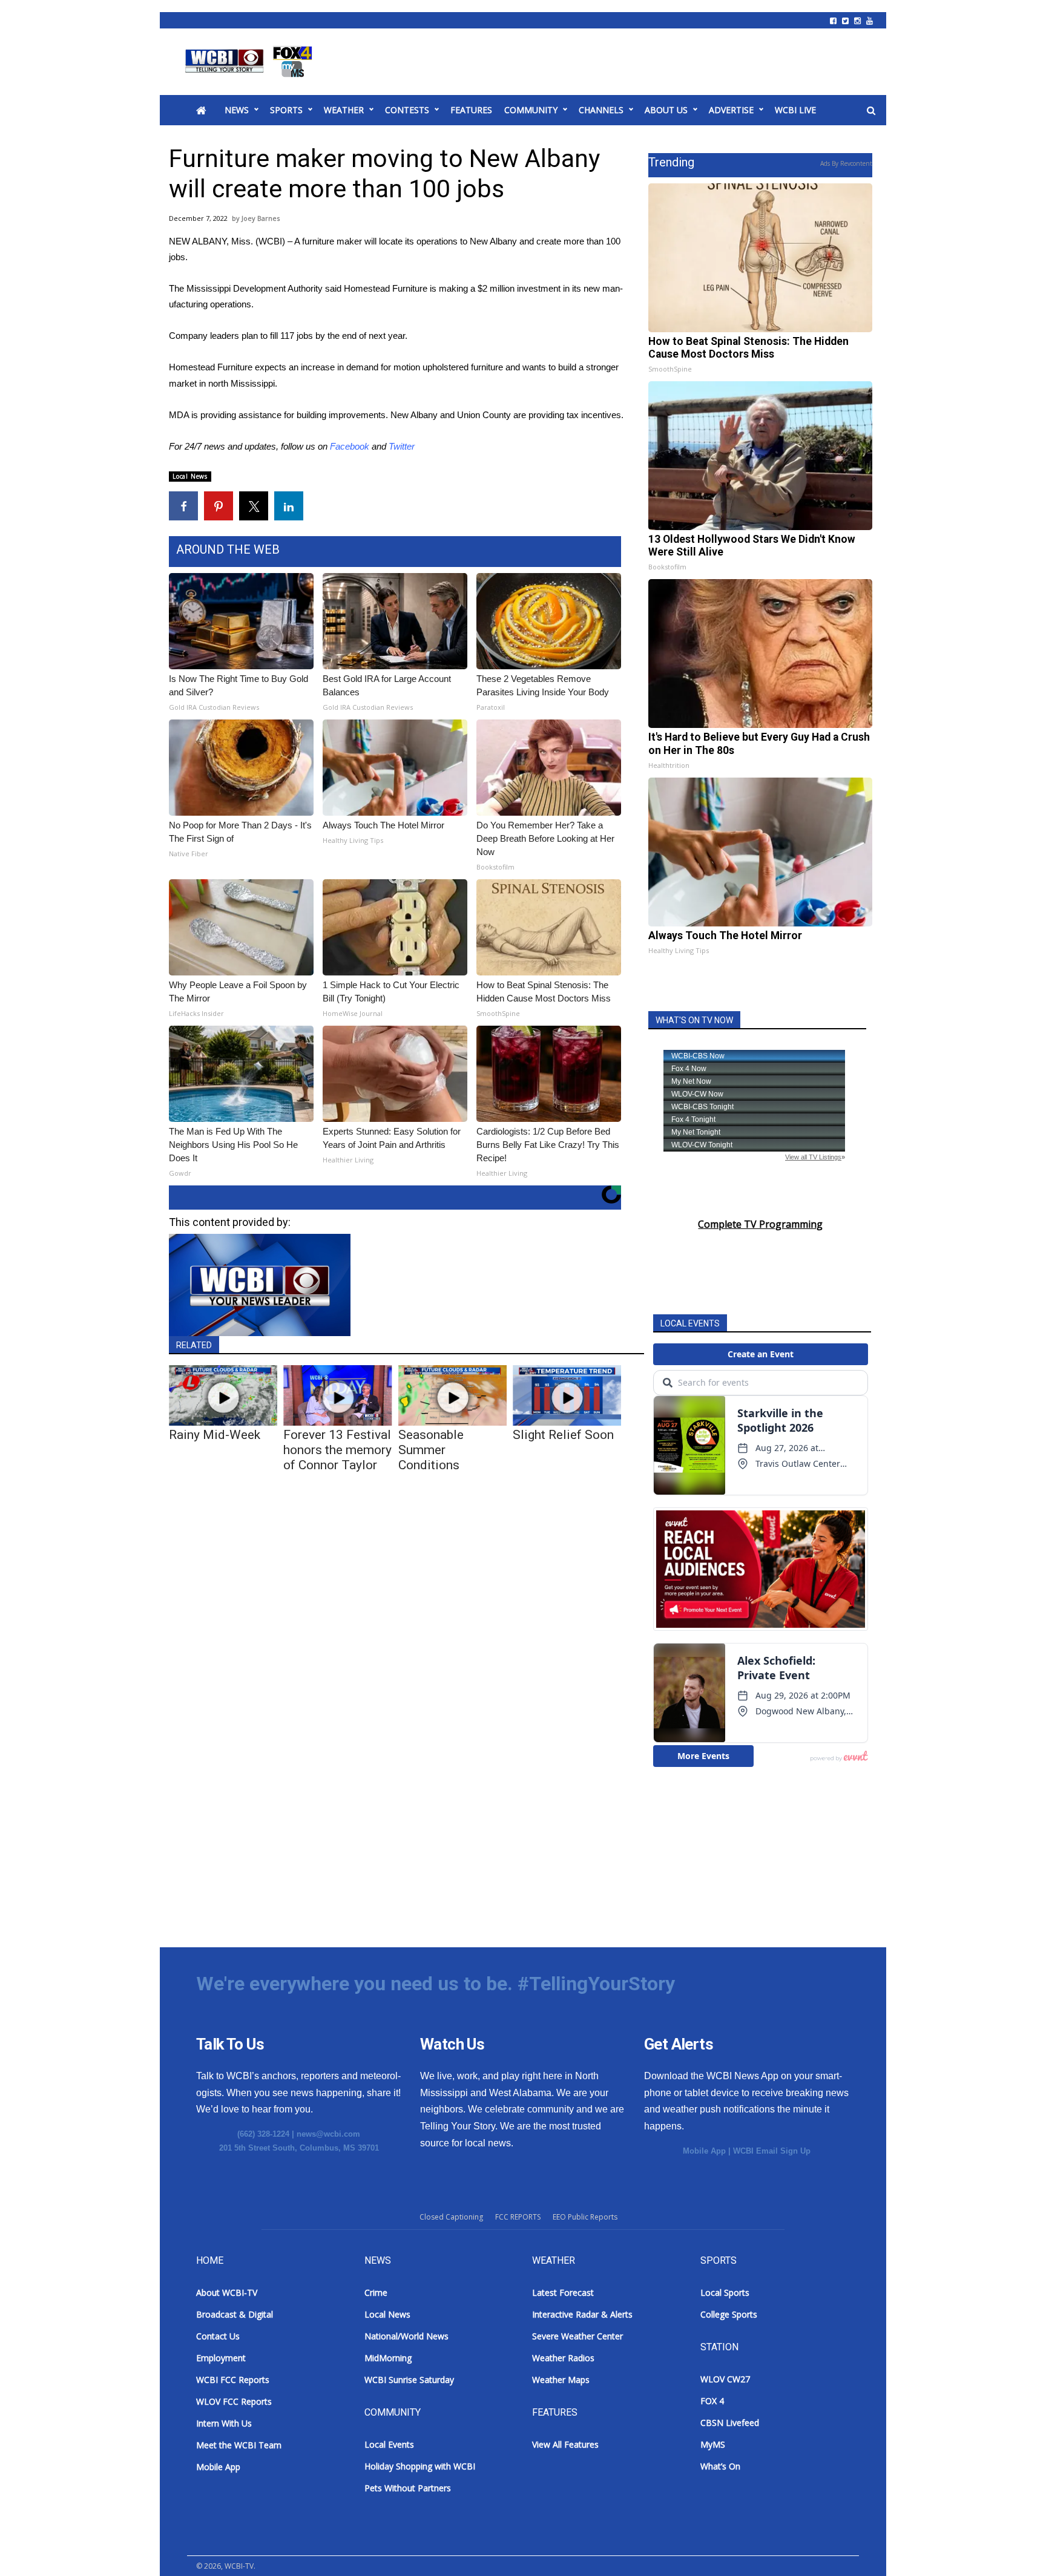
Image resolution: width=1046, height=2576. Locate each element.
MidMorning (388, 2358)
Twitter (402, 446)
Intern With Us (224, 2423)
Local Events (389, 2444)
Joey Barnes (261, 218)
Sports (286, 110)
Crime (376, 2293)
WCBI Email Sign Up (772, 2151)
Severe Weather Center (577, 2336)
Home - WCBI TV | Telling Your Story (251, 62)
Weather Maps (561, 2380)
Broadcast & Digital (235, 2314)
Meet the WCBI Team (239, 2445)
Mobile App (704, 2151)
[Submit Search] (871, 111)
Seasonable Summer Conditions (431, 1450)
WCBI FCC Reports (233, 2380)
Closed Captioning (451, 2217)
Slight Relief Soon (563, 1435)
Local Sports (725, 2293)
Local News (190, 476)
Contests (407, 110)
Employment (221, 2358)
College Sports (729, 2314)
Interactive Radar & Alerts (582, 2314)
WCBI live (795, 110)
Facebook (350, 446)
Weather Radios (563, 2358)
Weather (344, 110)
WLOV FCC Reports (234, 2401)
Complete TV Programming (760, 1224)
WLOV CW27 (725, 2379)
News (237, 110)
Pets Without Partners (408, 2488)
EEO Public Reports (585, 2217)
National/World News (406, 2336)
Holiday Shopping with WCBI (420, 2466)
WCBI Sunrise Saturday (409, 2380)
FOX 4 (712, 2401)
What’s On (720, 2466)
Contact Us (218, 2336)
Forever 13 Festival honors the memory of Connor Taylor (337, 1450)
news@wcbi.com (328, 2134)
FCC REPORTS (518, 2217)
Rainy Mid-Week (215, 1435)
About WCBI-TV (227, 2293)
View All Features (565, 2444)
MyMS (713, 2444)
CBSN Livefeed (730, 2423)
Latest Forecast (563, 2293)
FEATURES (471, 110)
